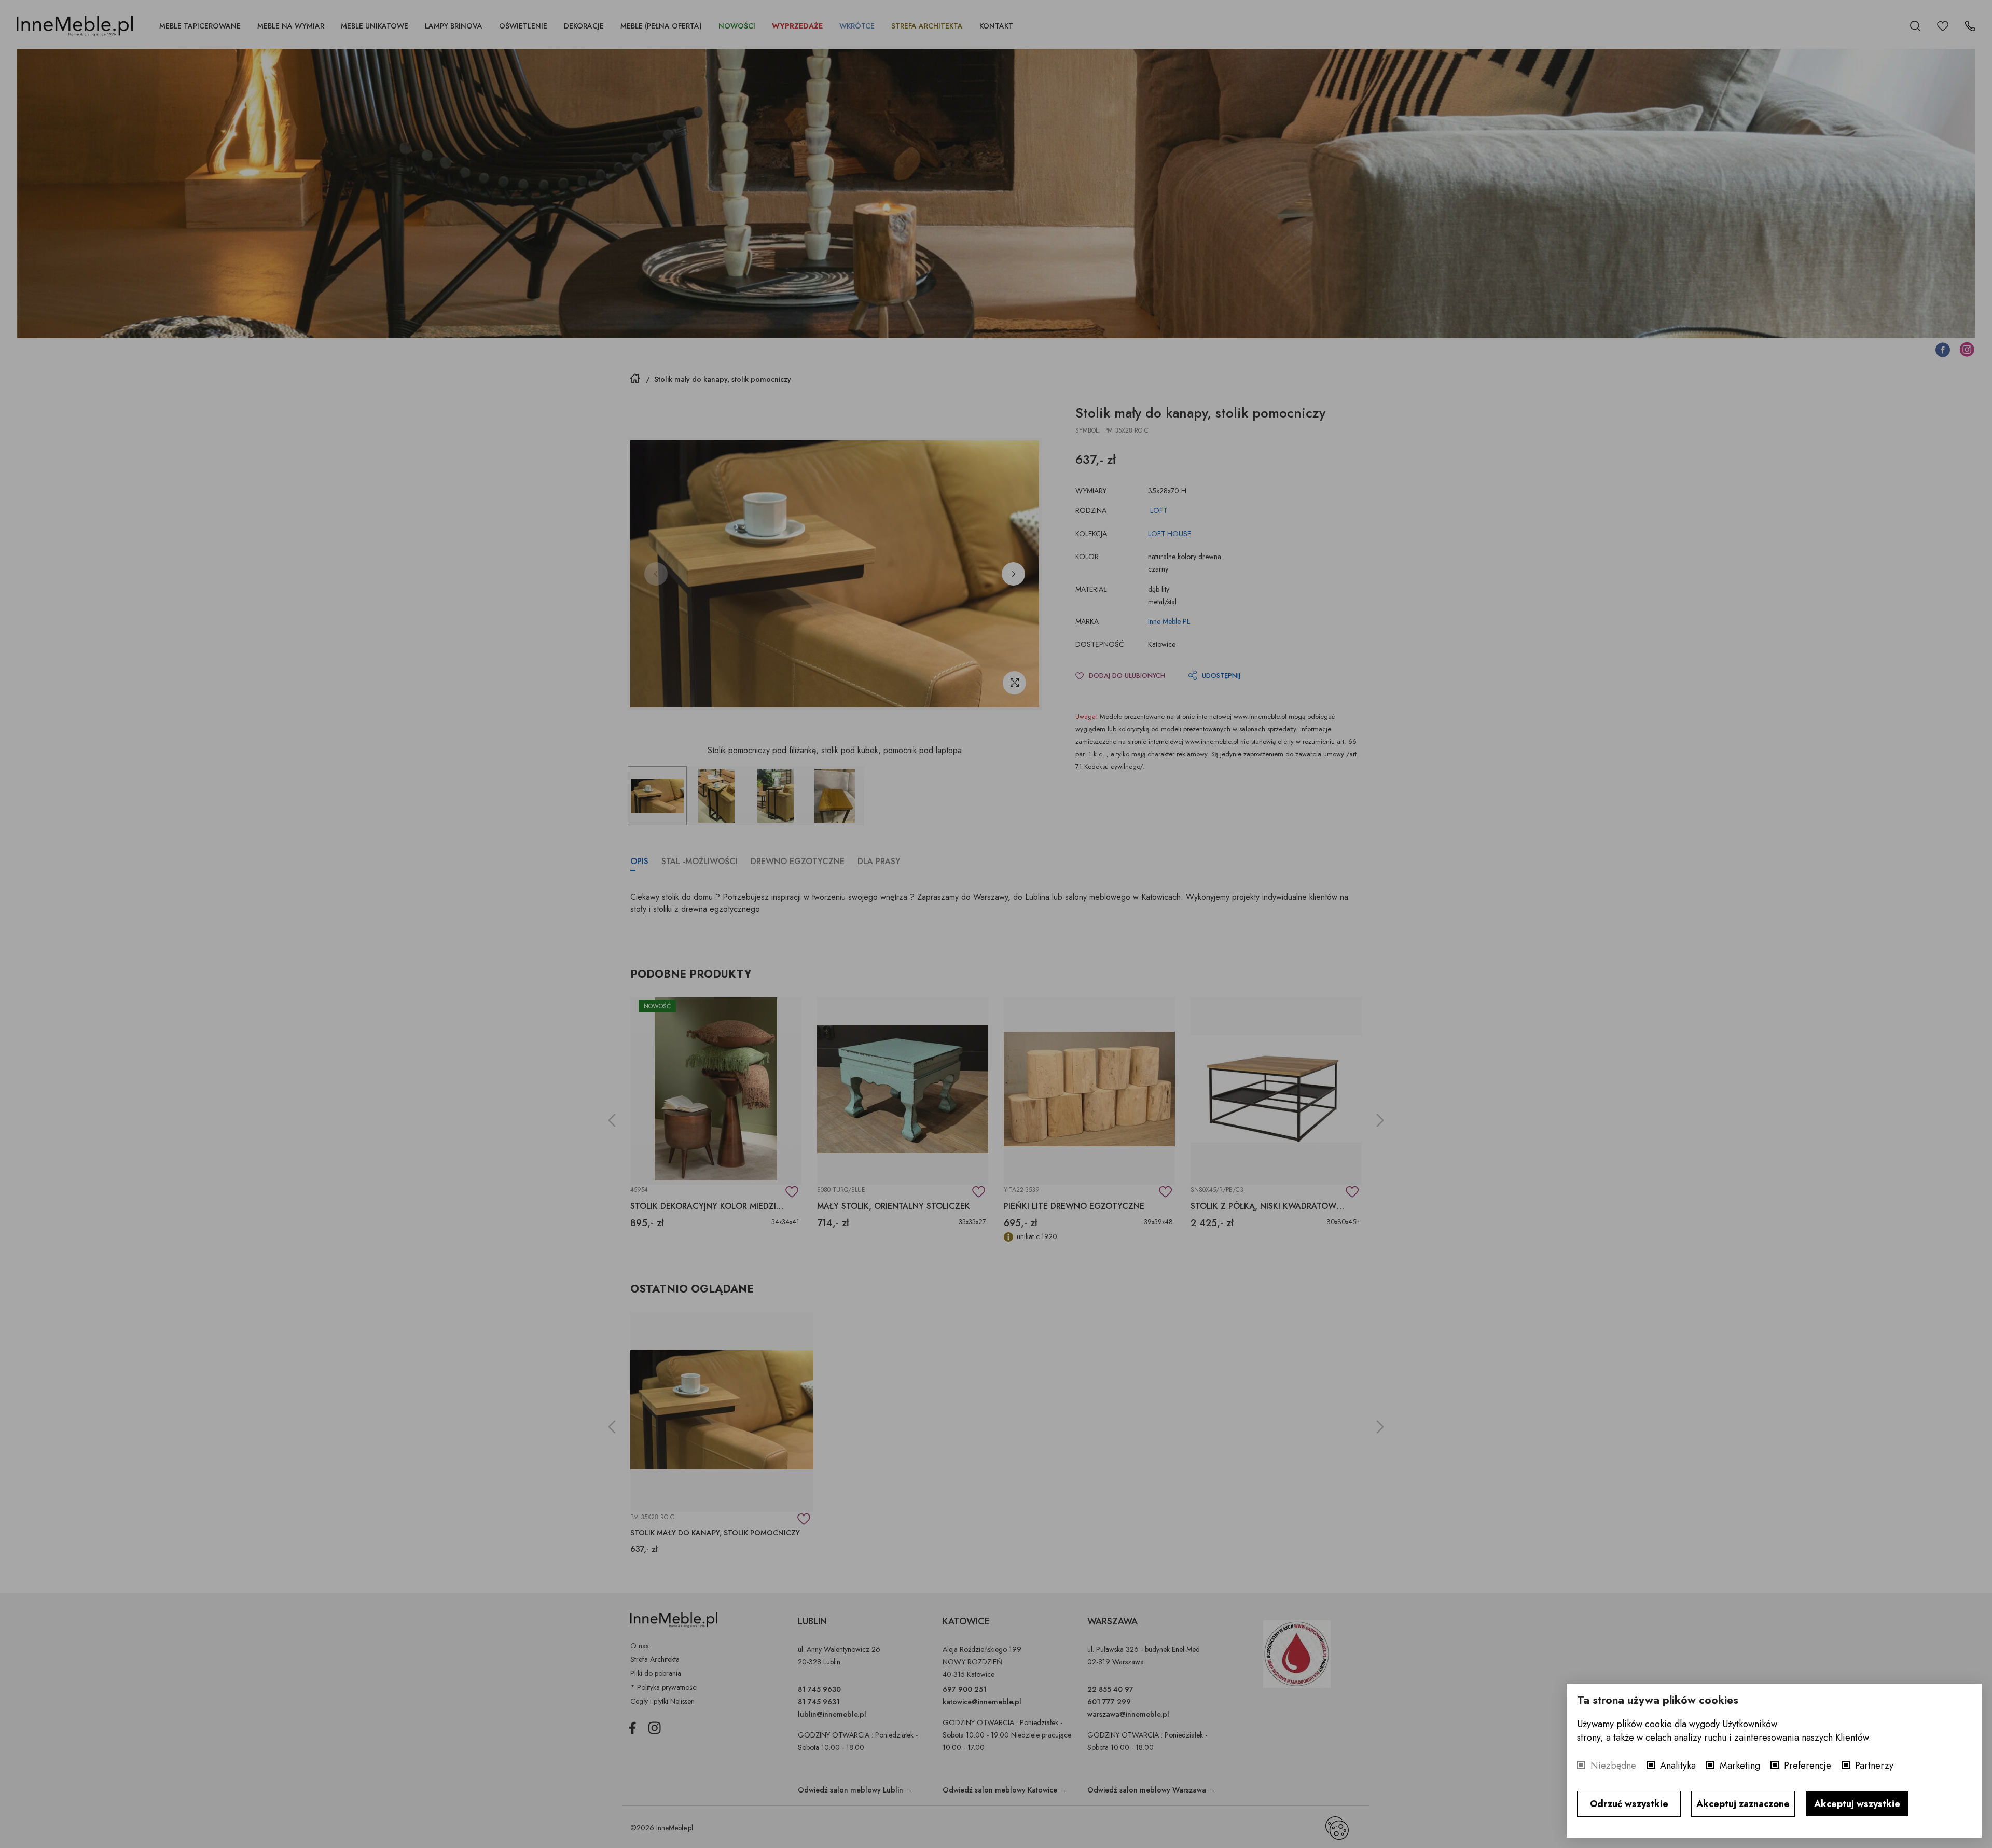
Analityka (1678, 1766)
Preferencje (1808, 1766)
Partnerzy (1874, 1766)
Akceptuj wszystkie (1857, 1804)
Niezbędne (1613, 1766)
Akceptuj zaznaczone (1743, 1804)
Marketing (1740, 1766)
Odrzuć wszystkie (1629, 1804)
